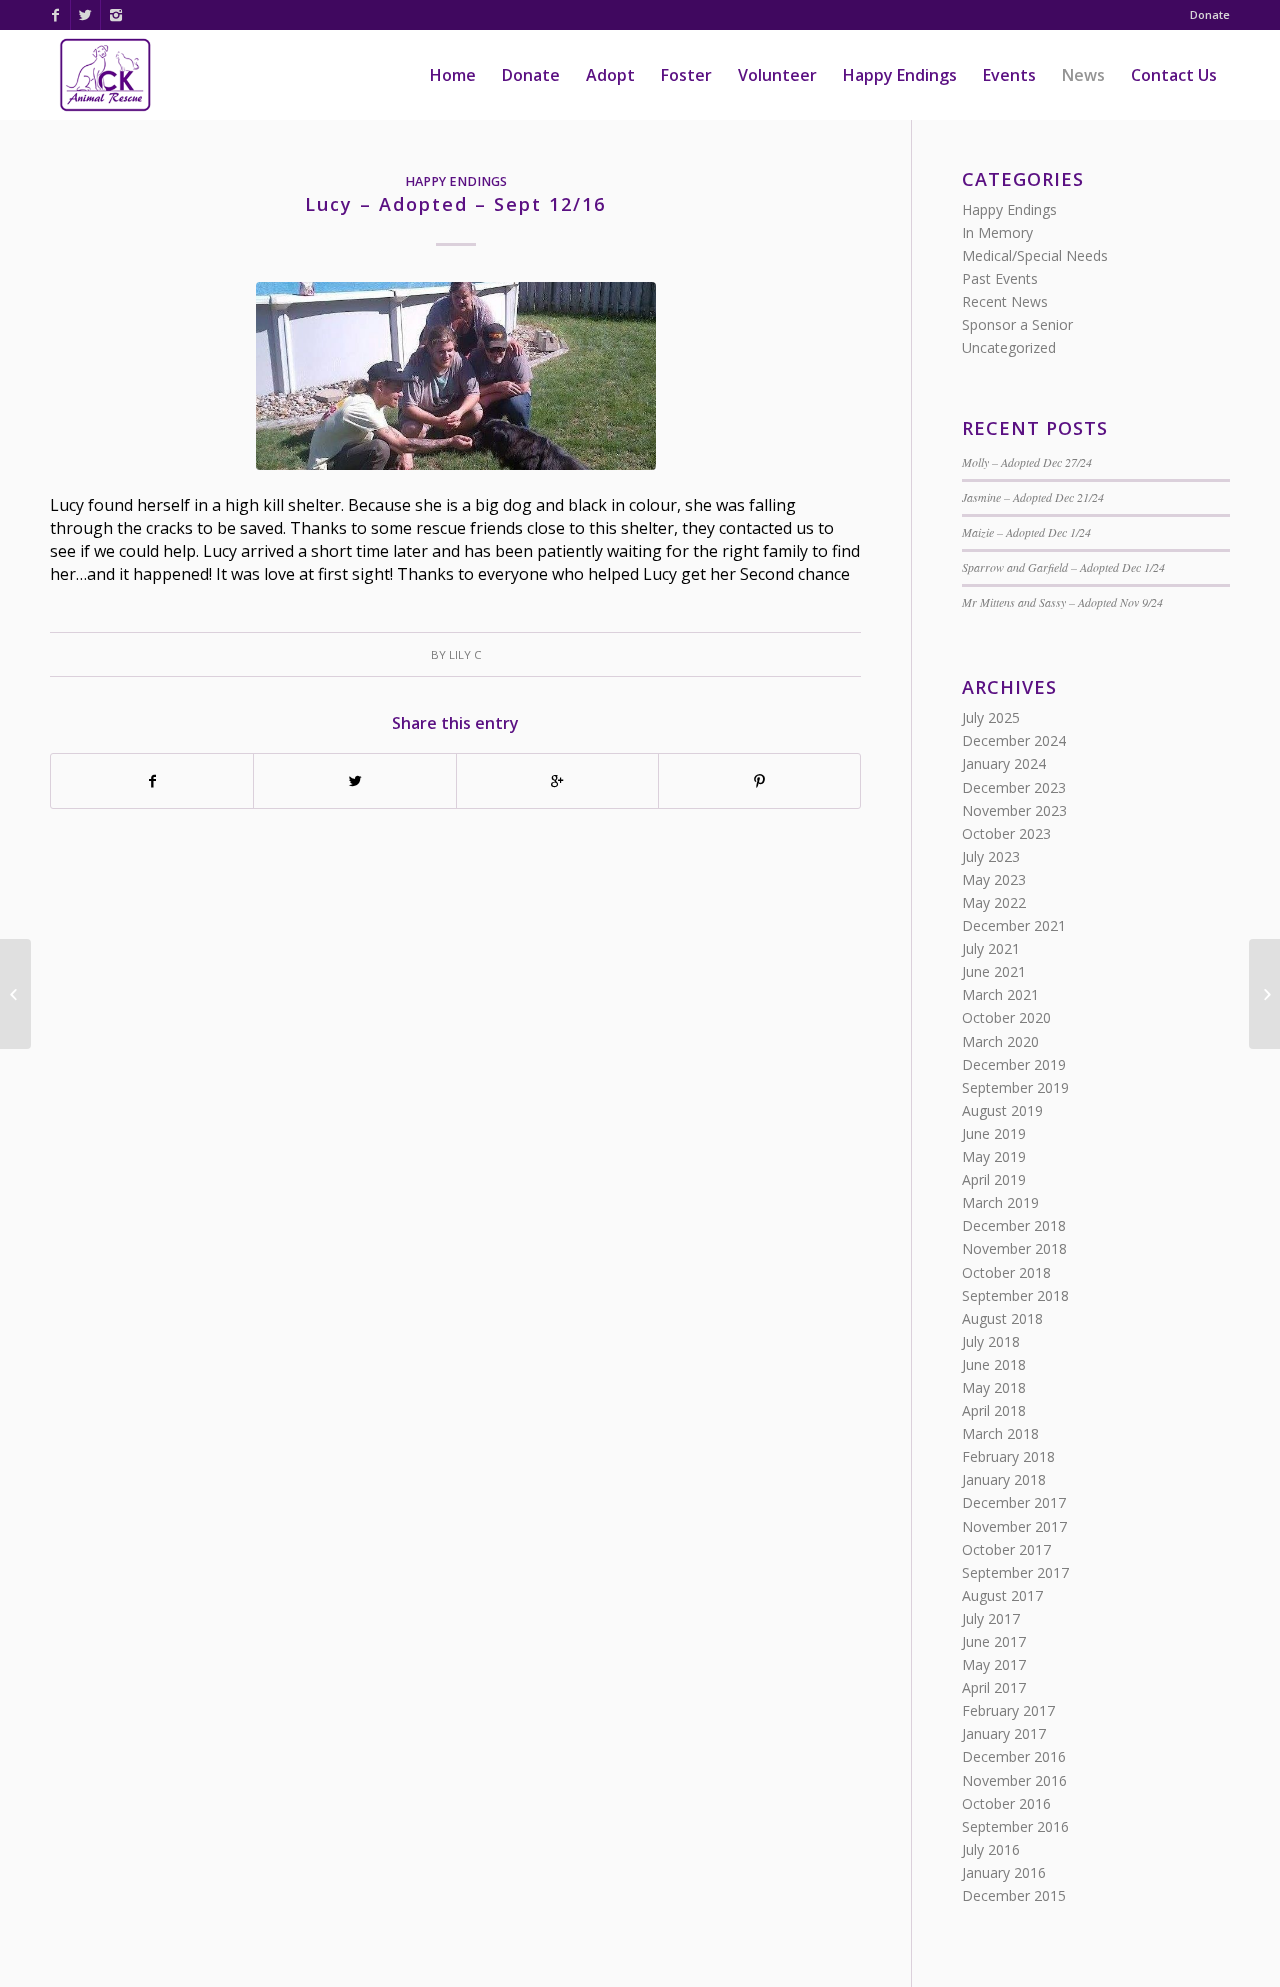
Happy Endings (456, 181)
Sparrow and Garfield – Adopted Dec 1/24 (1063, 567)
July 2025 (991, 717)
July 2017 (991, 1618)
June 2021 (994, 971)
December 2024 (1014, 740)
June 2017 (994, 1641)
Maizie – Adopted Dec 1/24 (1026, 532)
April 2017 (994, 1687)
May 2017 (994, 1664)
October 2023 (1006, 833)
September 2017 (1015, 1572)
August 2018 (1002, 1318)
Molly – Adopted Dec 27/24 (1027, 462)
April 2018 (994, 1410)
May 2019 (994, 1156)
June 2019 (994, 1133)
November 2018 (1014, 1248)
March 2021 (1000, 994)
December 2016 (1014, 1756)
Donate (1210, 14)
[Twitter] (85, 15)
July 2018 (991, 1341)
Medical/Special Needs (1035, 255)
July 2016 (991, 1849)
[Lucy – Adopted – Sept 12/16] (455, 376)
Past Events (1000, 278)
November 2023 (1014, 810)
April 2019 (994, 1179)
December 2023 (1014, 787)
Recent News (1005, 301)
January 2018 (1004, 1479)
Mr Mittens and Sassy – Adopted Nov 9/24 (1062, 602)
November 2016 (1014, 1780)
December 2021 (1014, 925)
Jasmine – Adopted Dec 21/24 (1033, 497)
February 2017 (1008, 1710)
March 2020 (1000, 1041)
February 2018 (1008, 1456)
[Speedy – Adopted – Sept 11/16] (15, 994)
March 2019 (1000, 1202)
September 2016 (1015, 1826)
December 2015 (1014, 1895)
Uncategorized (1009, 347)
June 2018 (994, 1364)
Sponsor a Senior (1017, 324)
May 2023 (994, 879)
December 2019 (1014, 1064)
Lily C (465, 654)
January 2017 (1004, 1733)
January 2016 (1004, 1872)
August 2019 (1002, 1110)
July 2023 (991, 856)
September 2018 (1015, 1295)
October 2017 (1006, 1549)
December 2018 (1014, 1225)
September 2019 (1015, 1087)
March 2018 (1000, 1433)
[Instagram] (116, 15)
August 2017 (1002, 1595)
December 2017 (1014, 1502)
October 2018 (1006, 1272)
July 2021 (991, 948)
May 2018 (994, 1387)
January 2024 (1004, 763)
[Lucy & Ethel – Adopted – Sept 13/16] (1264, 994)
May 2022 (994, 902)
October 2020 (1006, 1017)
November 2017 (1014, 1526)
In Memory (997, 232)
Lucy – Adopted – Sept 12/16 (455, 204)
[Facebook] (55, 15)
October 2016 (1006, 1803)
